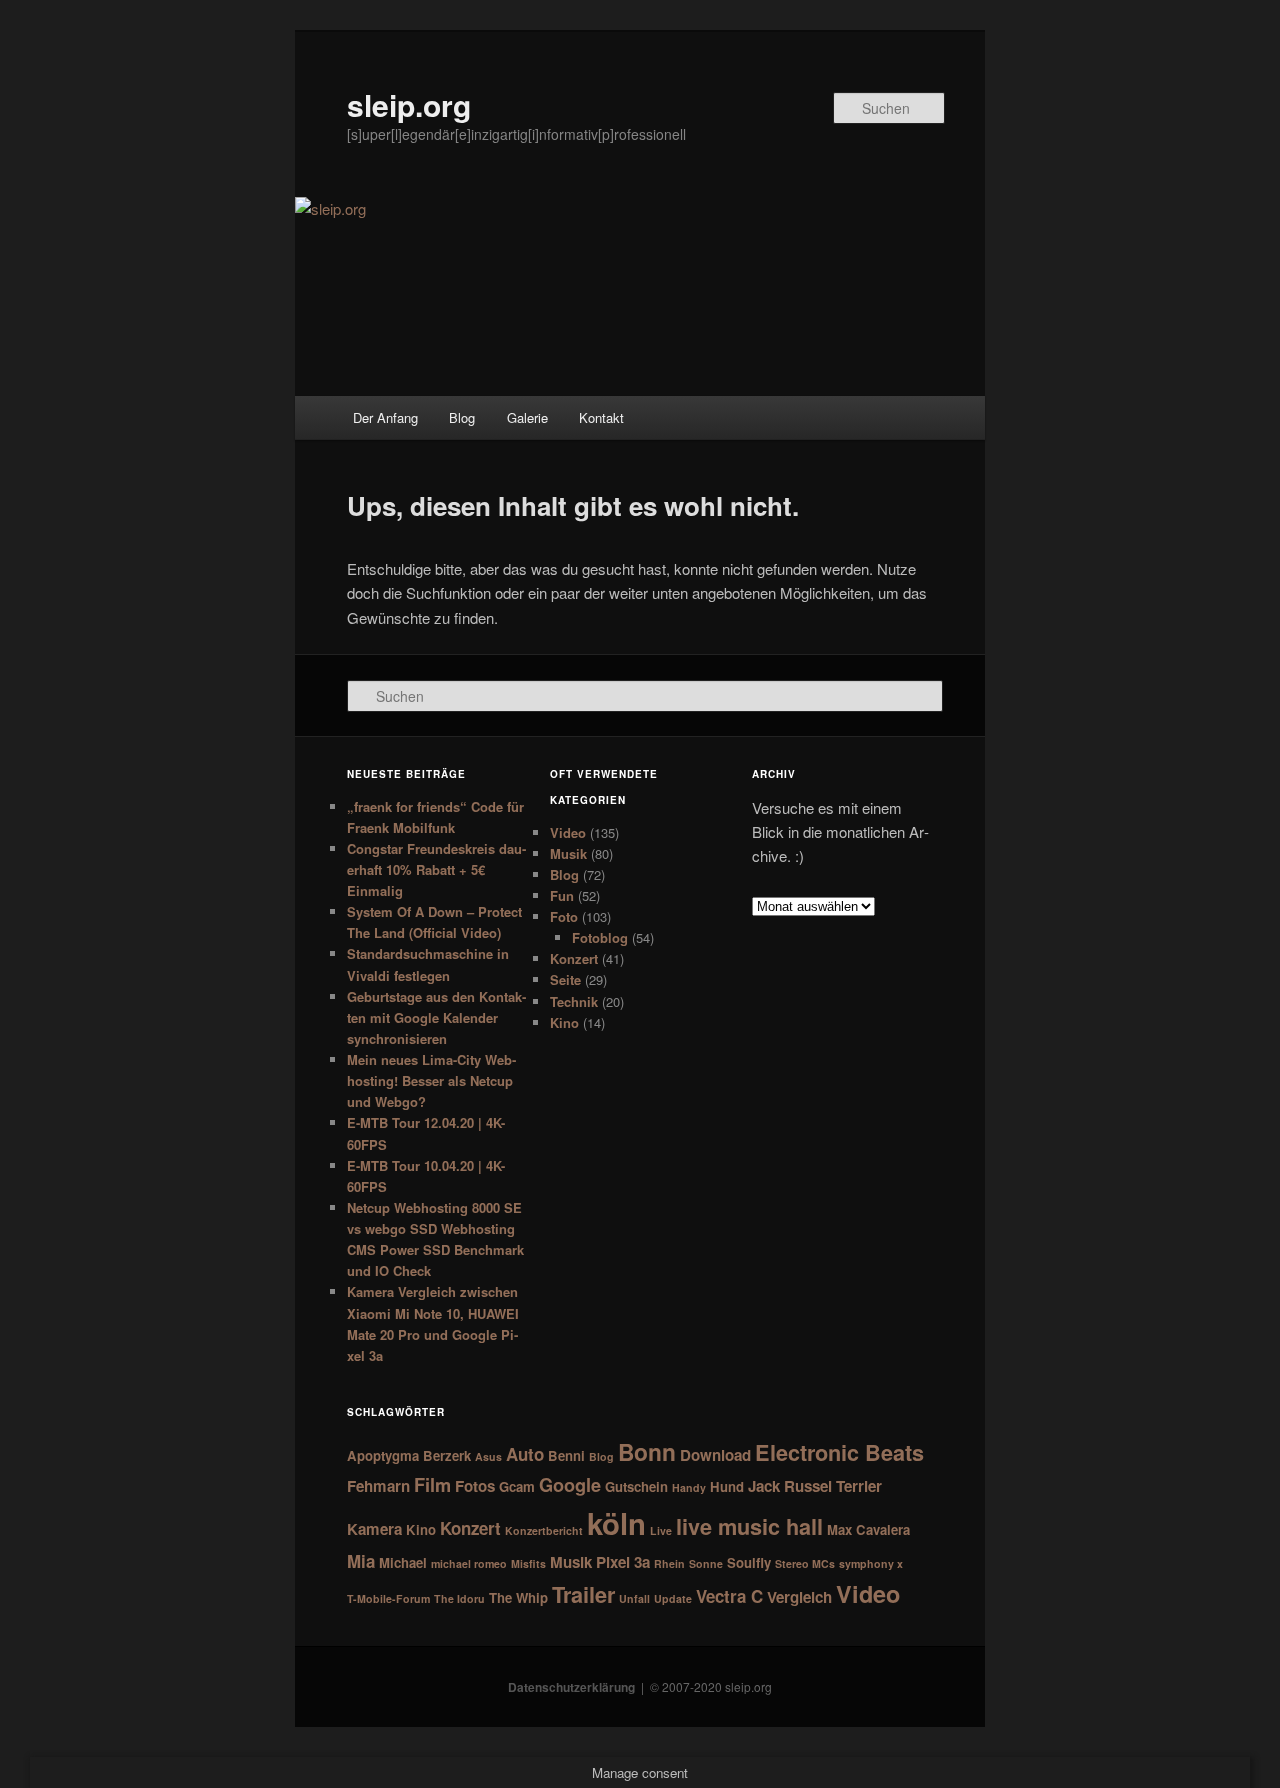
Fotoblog (600, 937)
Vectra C (729, 1596)
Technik (574, 1001)
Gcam (517, 1486)
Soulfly (749, 1562)
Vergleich (799, 1597)
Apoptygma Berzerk (409, 1455)
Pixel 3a (623, 1562)
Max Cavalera (868, 1529)
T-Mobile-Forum (388, 1598)
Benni (566, 1455)
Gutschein (636, 1486)
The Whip (518, 1597)
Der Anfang (385, 417)
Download (715, 1455)
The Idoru (459, 1598)
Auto (525, 1454)
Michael (403, 1562)
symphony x (871, 1563)
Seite (565, 979)
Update (673, 1598)
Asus (488, 1456)
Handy (689, 1487)
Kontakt (601, 417)
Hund (727, 1486)
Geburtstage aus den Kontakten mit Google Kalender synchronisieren (436, 1017)
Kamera (374, 1529)
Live (661, 1530)
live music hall (749, 1526)
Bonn (647, 1451)
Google (570, 1484)
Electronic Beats (839, 1452)
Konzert (574, 958)
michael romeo (469, 1563)
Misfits (528, 1563)
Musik (568, 853)
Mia (361, 1561)
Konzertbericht (544, 1530)
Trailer (583, 1594)
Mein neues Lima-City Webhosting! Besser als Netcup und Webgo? (431, 1080)
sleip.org (409, 104)
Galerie (527, 417)
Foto (564, 916)
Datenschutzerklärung (571, 1687)
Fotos (475, 1486)
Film (432, 1484)
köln (616, 1523)
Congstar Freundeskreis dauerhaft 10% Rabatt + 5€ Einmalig (436, 869)
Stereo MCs (805, 1563)
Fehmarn (378, 1486)
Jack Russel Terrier (815, 1486)
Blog (462, 417)
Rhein (669, 1563)
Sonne (706, 1563)
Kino (564, 1022)
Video (568, 832)
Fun (562, 895)
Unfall (634, 1598)
